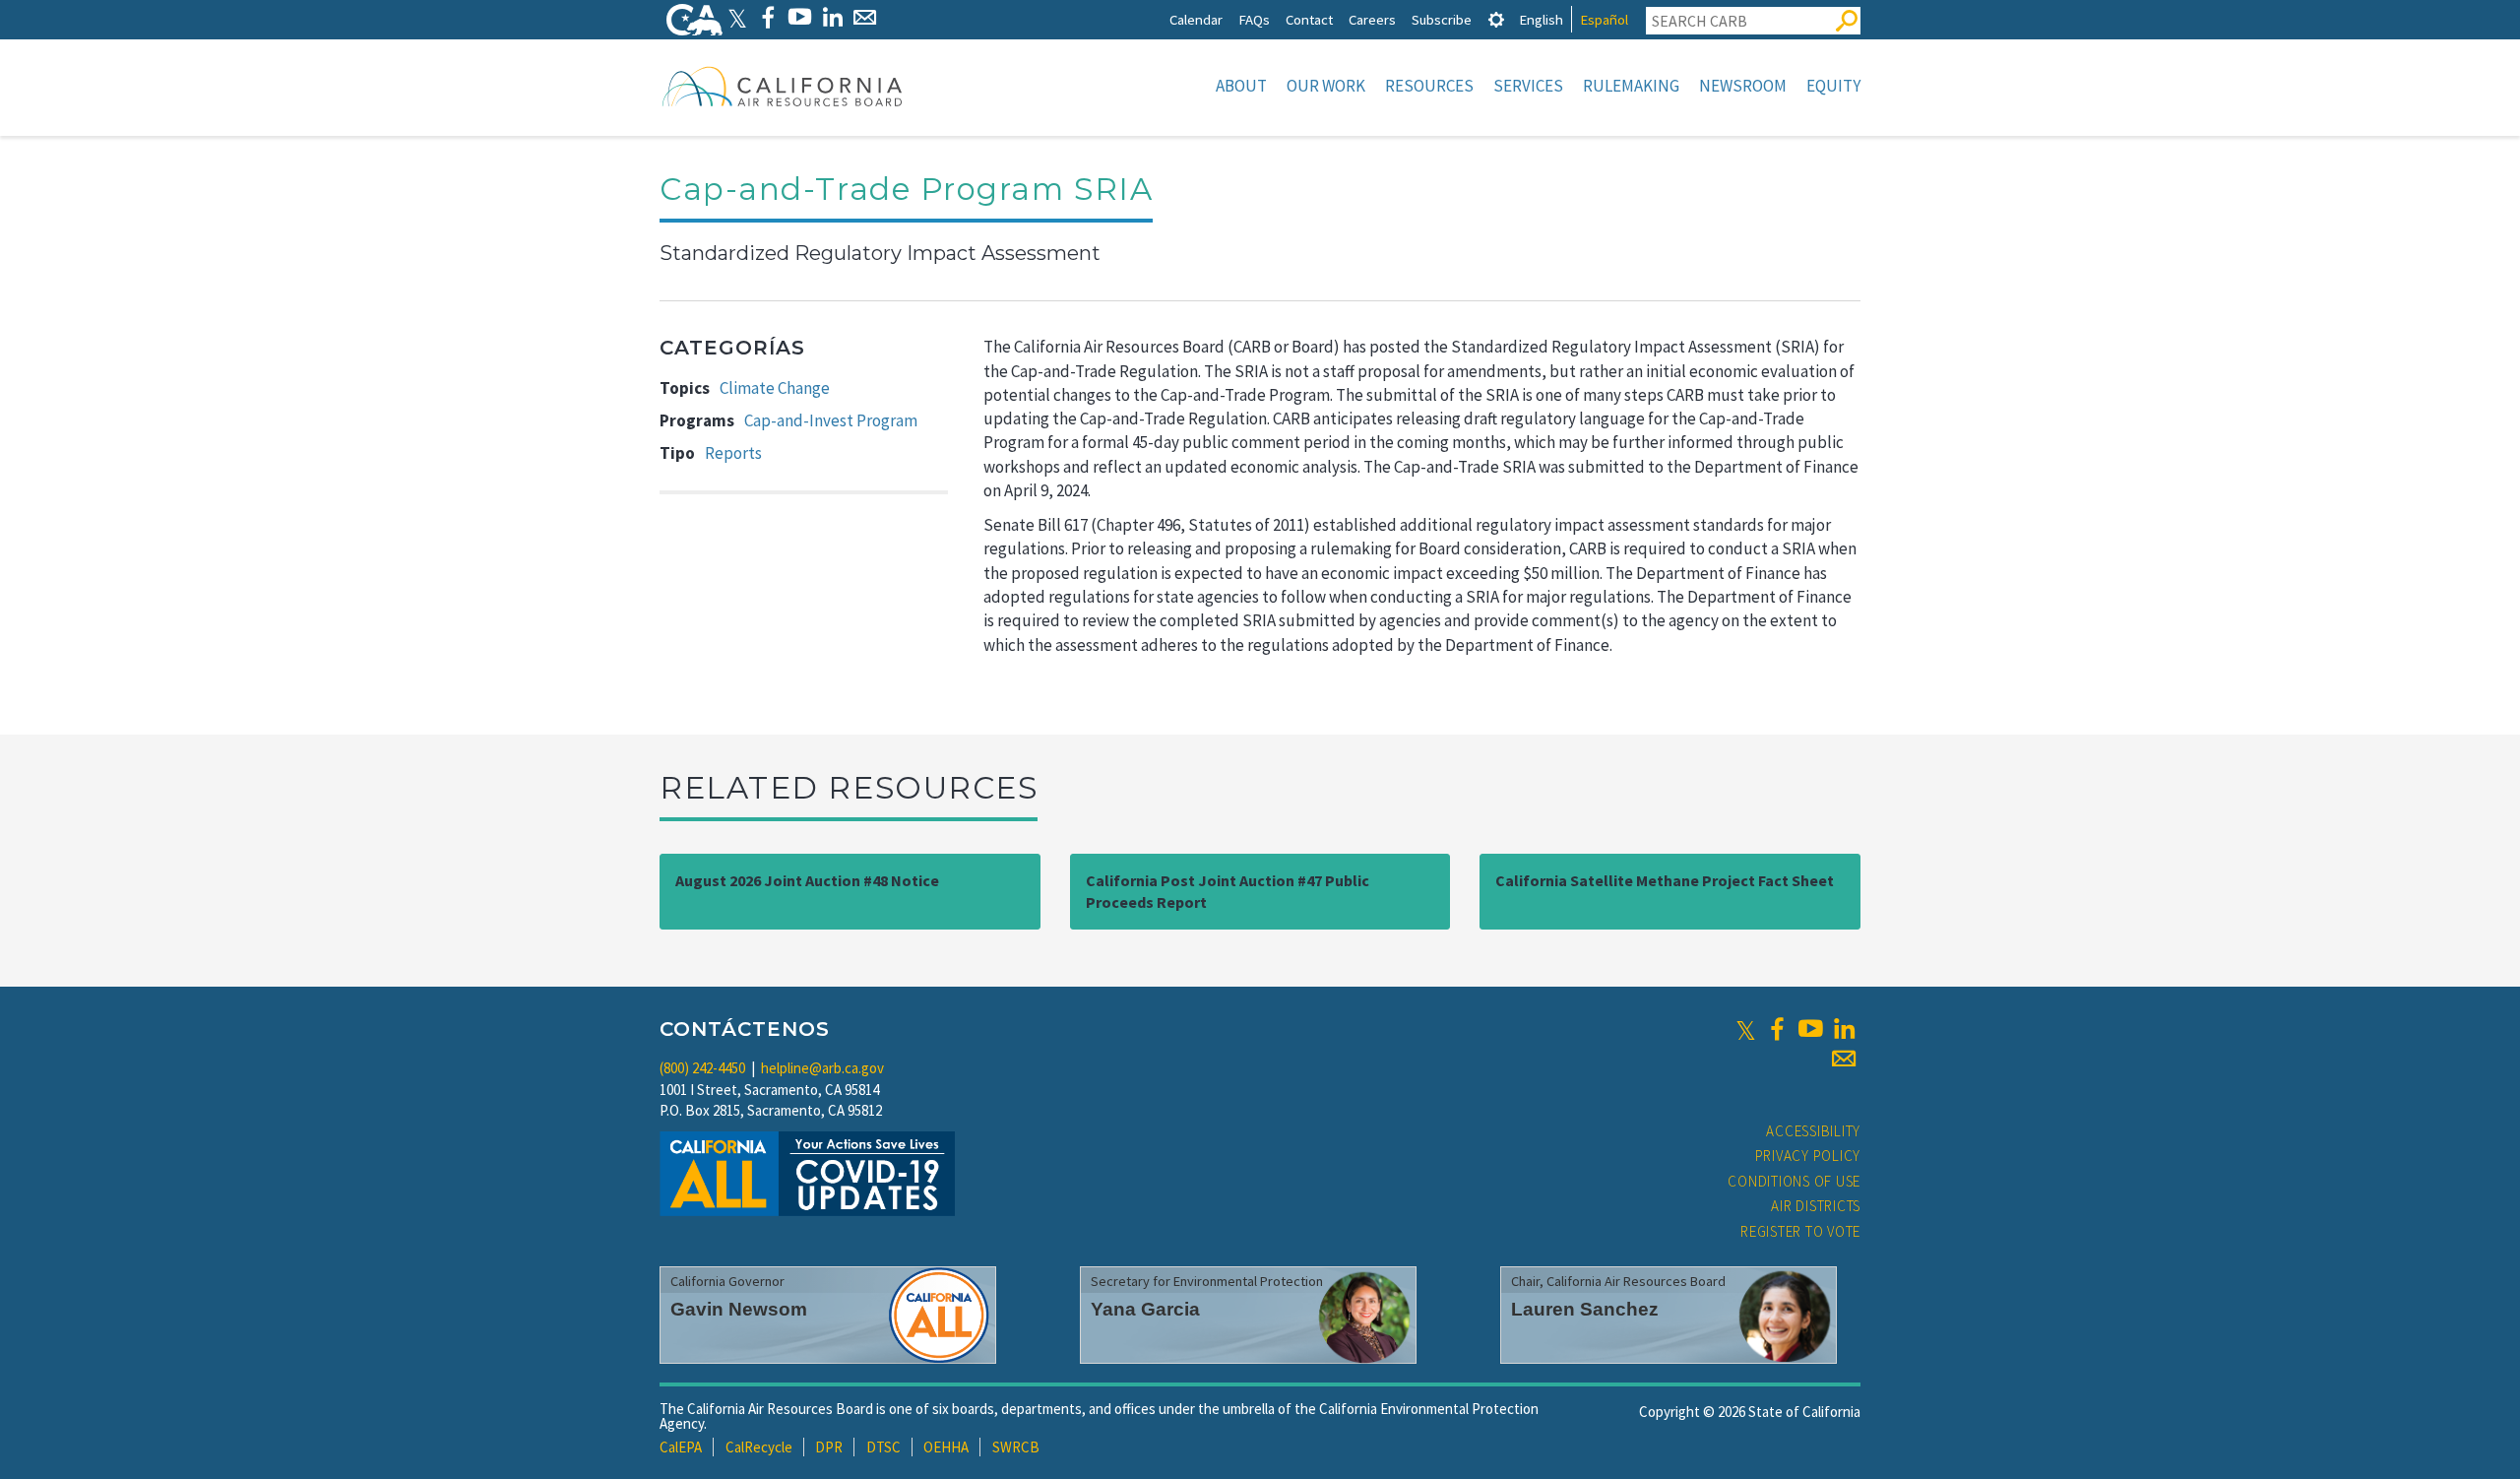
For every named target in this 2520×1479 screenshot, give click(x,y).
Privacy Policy (1808, 1156)
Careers (1372, 19)
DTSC (883, 1447)
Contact (1309, 19)
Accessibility (1813, 1131)
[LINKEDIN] (832, 17)
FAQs (1254, 19)
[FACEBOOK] (767, 17)
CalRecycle (759, 1447)
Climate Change (775, 388)
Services (1528, 86)
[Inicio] (783, 86)
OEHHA (946, 1447)
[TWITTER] (737, 17)
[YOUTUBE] (800, 17)
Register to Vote (1800, 1231)
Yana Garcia (1145, 1309)
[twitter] (1746, 1029)
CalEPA (681, 1447)
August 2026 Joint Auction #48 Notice (807, 880)
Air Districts (1816, 1206)
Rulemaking (1631, 86)
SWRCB (1016, 1447)
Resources (1429, 86)
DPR (829, 1447)
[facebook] (1777, 1029)
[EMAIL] (865, 17)
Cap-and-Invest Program (831, 420)
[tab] (1496, 19)
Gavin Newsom (739, 1309)
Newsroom (1743, 86)
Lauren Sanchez (1585, 1309)
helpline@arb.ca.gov (822, 1068)
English (1541, 19)
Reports (733, 453)
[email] (1844, 1059)
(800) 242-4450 (702, 1068)
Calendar (1196, 19)
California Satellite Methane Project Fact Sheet (1665, 880)
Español (1604, 19)
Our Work (1326, 86)
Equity (1833, 86)
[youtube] (1810, 1029)
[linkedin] (1844, 1029)
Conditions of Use (1794, 1181)
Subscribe (1442, 19)
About (1241, 86)
